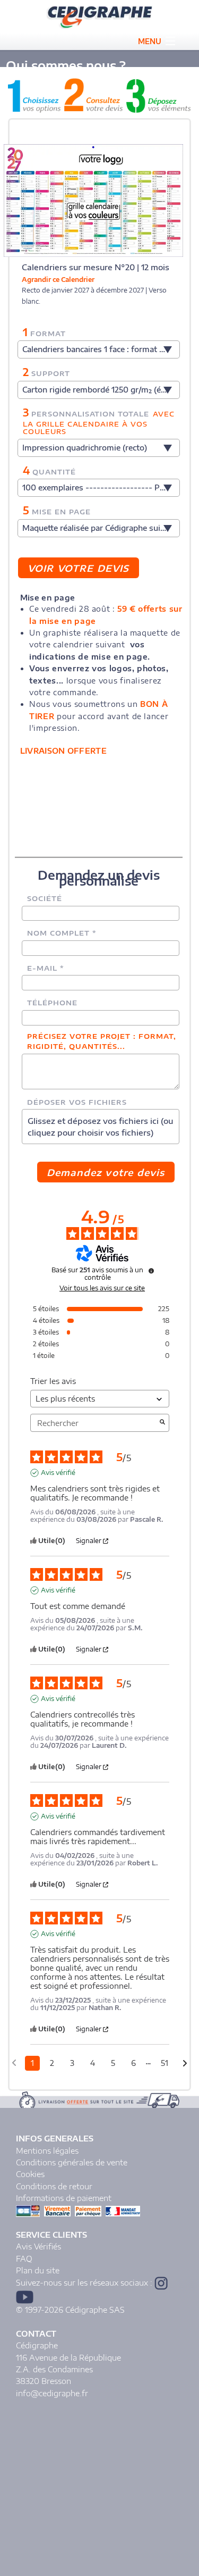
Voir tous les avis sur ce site (102, 1288)
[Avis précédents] (14, 2062)
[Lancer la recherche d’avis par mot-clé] (162, 1423)
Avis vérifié (58, 1473)
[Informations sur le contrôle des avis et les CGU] (151, 1271)
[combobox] (99, 349)
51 (165, 2063)
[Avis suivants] (185, 2064)
